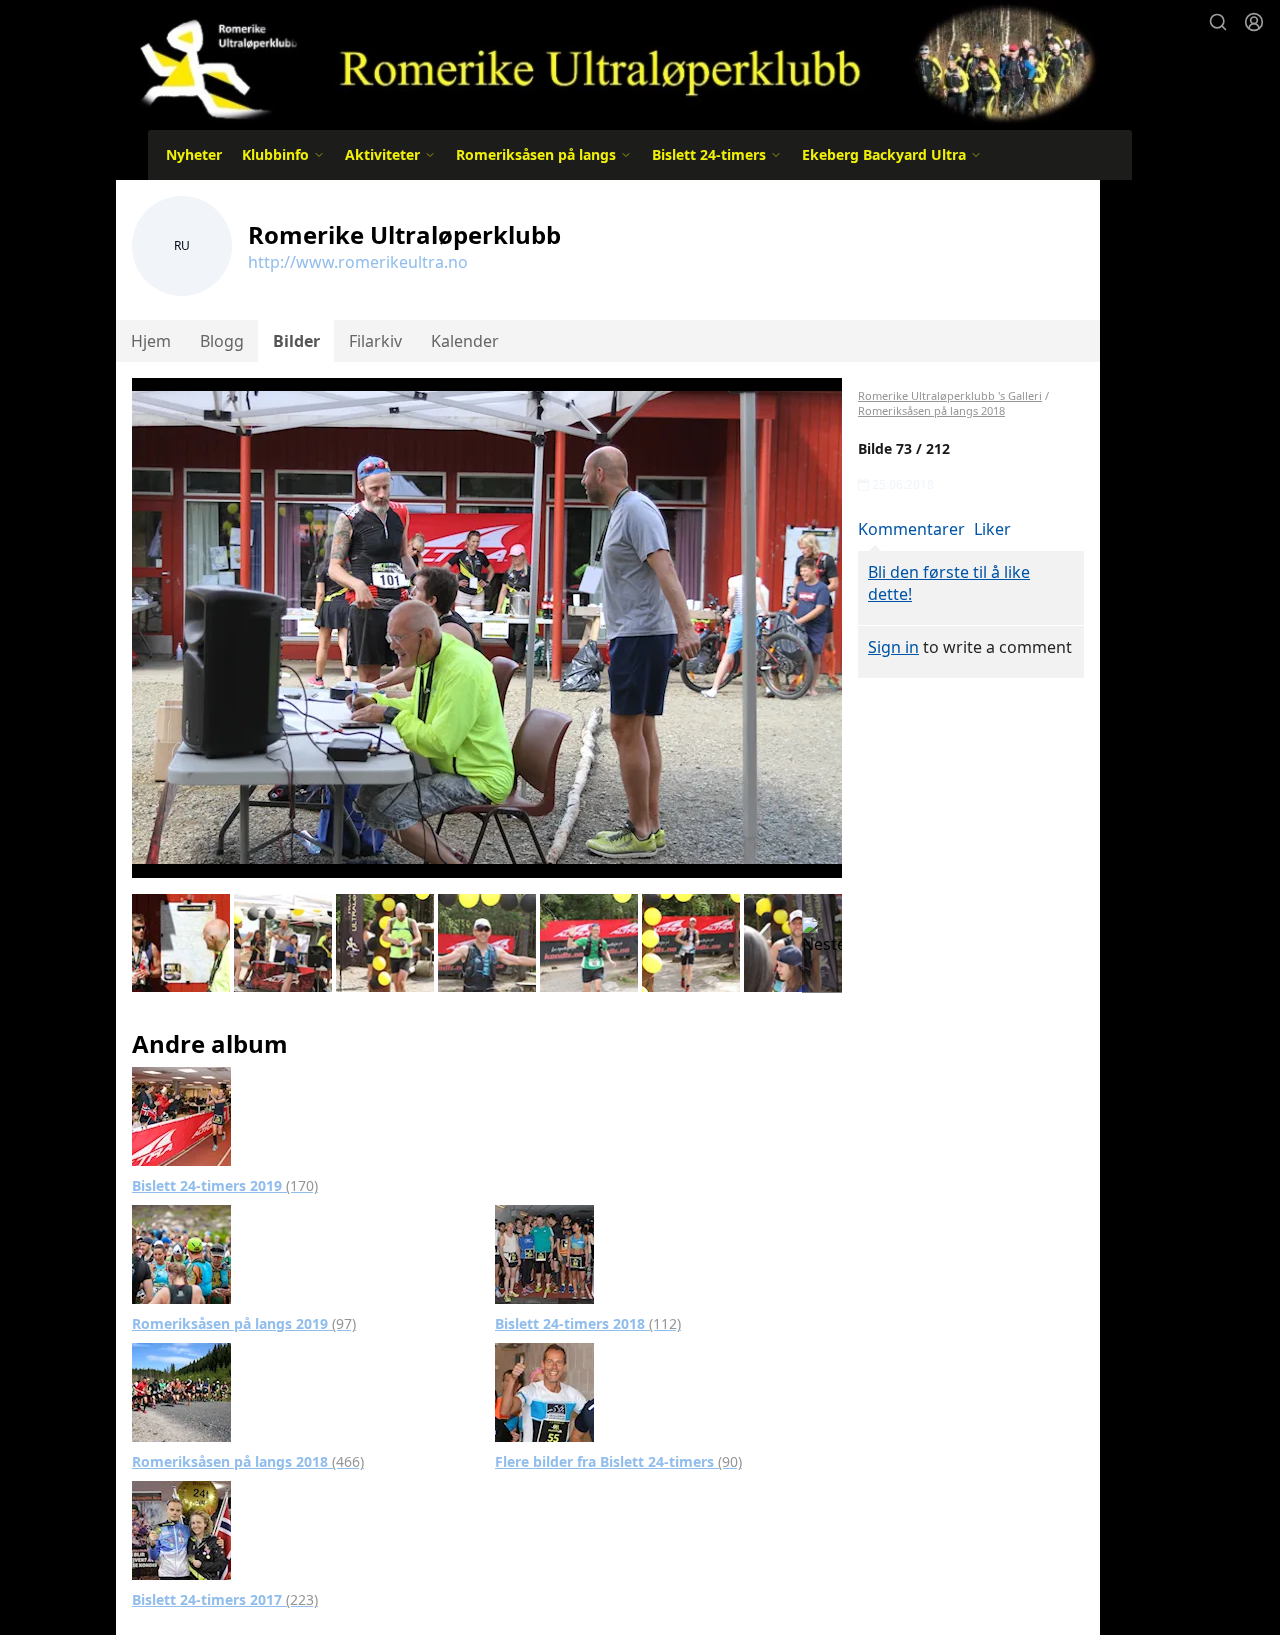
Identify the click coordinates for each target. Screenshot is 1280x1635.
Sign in (893, 647)
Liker (992, 529)
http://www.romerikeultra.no (358, 262)
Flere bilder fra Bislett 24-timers (618, 1461)
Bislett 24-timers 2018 (588, 1323)
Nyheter (194, 154)
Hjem (151, 341)
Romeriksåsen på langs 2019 (244, 1323)
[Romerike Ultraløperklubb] (608, 62)
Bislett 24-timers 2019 (225, 1185)
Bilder (296, 341)
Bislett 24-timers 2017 (225, 1599)
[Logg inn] (1254, 22)
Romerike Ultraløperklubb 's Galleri (950, 395)
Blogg (222, 341)
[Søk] (1218, 22)
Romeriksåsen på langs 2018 (248, 1461)
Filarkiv (375, 341)
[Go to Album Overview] (181, 1115)
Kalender (465, 341)
